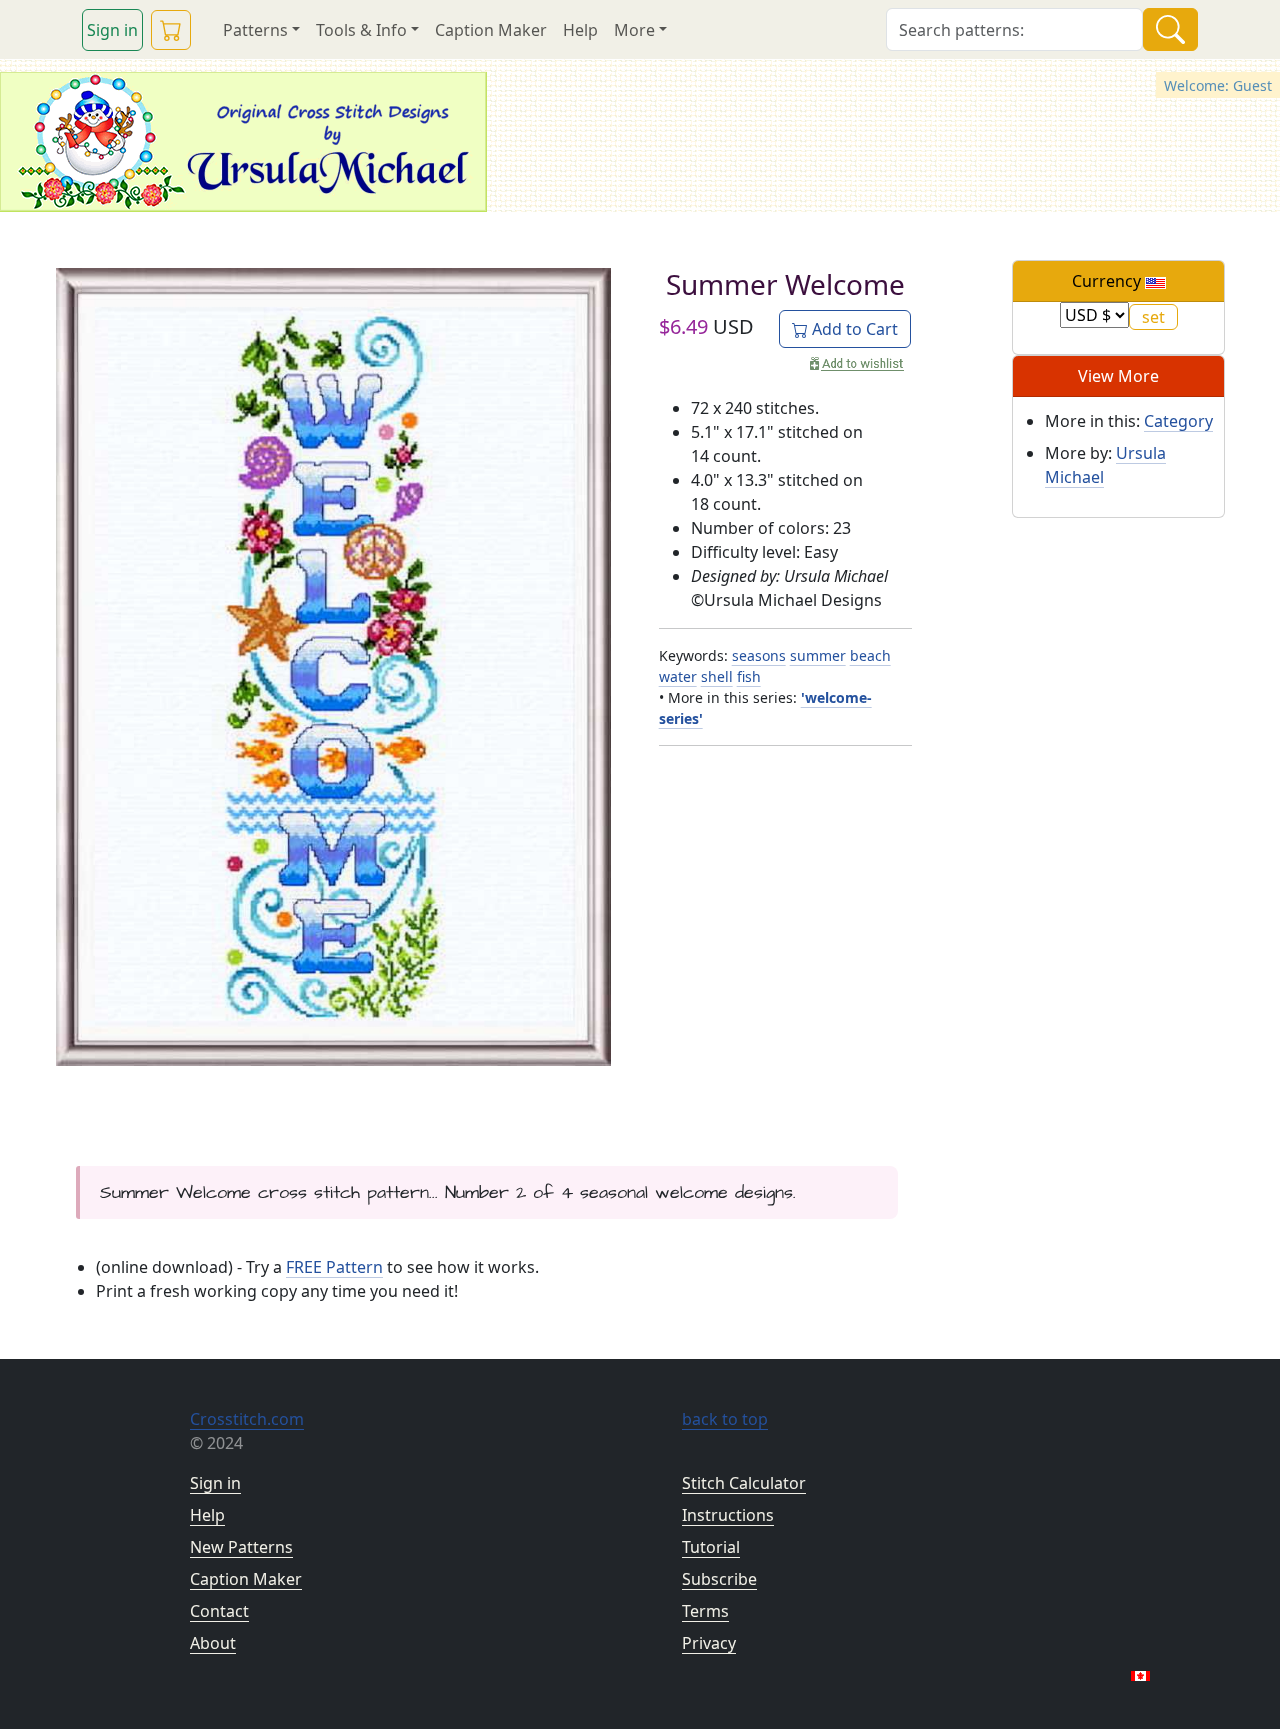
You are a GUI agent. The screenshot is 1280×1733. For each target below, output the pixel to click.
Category (1178, 421)
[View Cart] (171, 30)
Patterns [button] (255, 30)
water (678, 676)
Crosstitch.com (247, 1419)
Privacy (709, 1643)
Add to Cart (853, 329)
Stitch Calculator (744, 1483)
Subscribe (719, 1579)
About (213, 1643)
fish (749, 676)
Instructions (728, 1515)
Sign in (112, 30)
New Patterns (241, 1547)
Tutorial (711, 1547)
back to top (725, 1419)
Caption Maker (491, 30)
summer (818, 655)
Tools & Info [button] (361, 30)
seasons (759, 655)
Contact (219, 1611)
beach (870, 655)
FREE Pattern (334, 1267)
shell (717, 676)
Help (580, 30)
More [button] (634, 30)
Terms (705, 1611)
